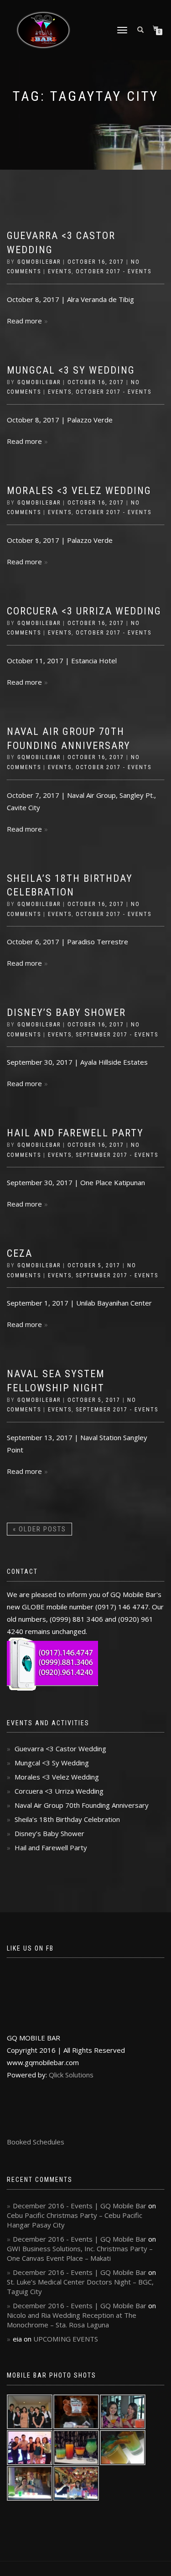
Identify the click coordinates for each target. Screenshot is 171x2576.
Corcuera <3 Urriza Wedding (84, 611)
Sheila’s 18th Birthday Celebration (67, 1819)
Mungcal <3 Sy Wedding (71, 370)
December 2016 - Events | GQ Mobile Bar (80, 2206)
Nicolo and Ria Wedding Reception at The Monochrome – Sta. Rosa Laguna (72, 2320)
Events (60, 271)
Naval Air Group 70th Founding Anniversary (82, 1805)
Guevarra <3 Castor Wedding (60, 1749)
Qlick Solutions (71, 2075)
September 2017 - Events (117, 1035)
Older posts (39, 1529)
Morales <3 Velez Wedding (79, 491)
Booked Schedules (36, 2142)
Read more (24, 321)
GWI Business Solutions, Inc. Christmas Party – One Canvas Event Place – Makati (80, 2253)
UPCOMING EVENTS (66, 2339)
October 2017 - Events (114, 271)
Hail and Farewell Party (75, 1133)
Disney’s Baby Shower (66, 1012)
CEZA (20, 1253)
